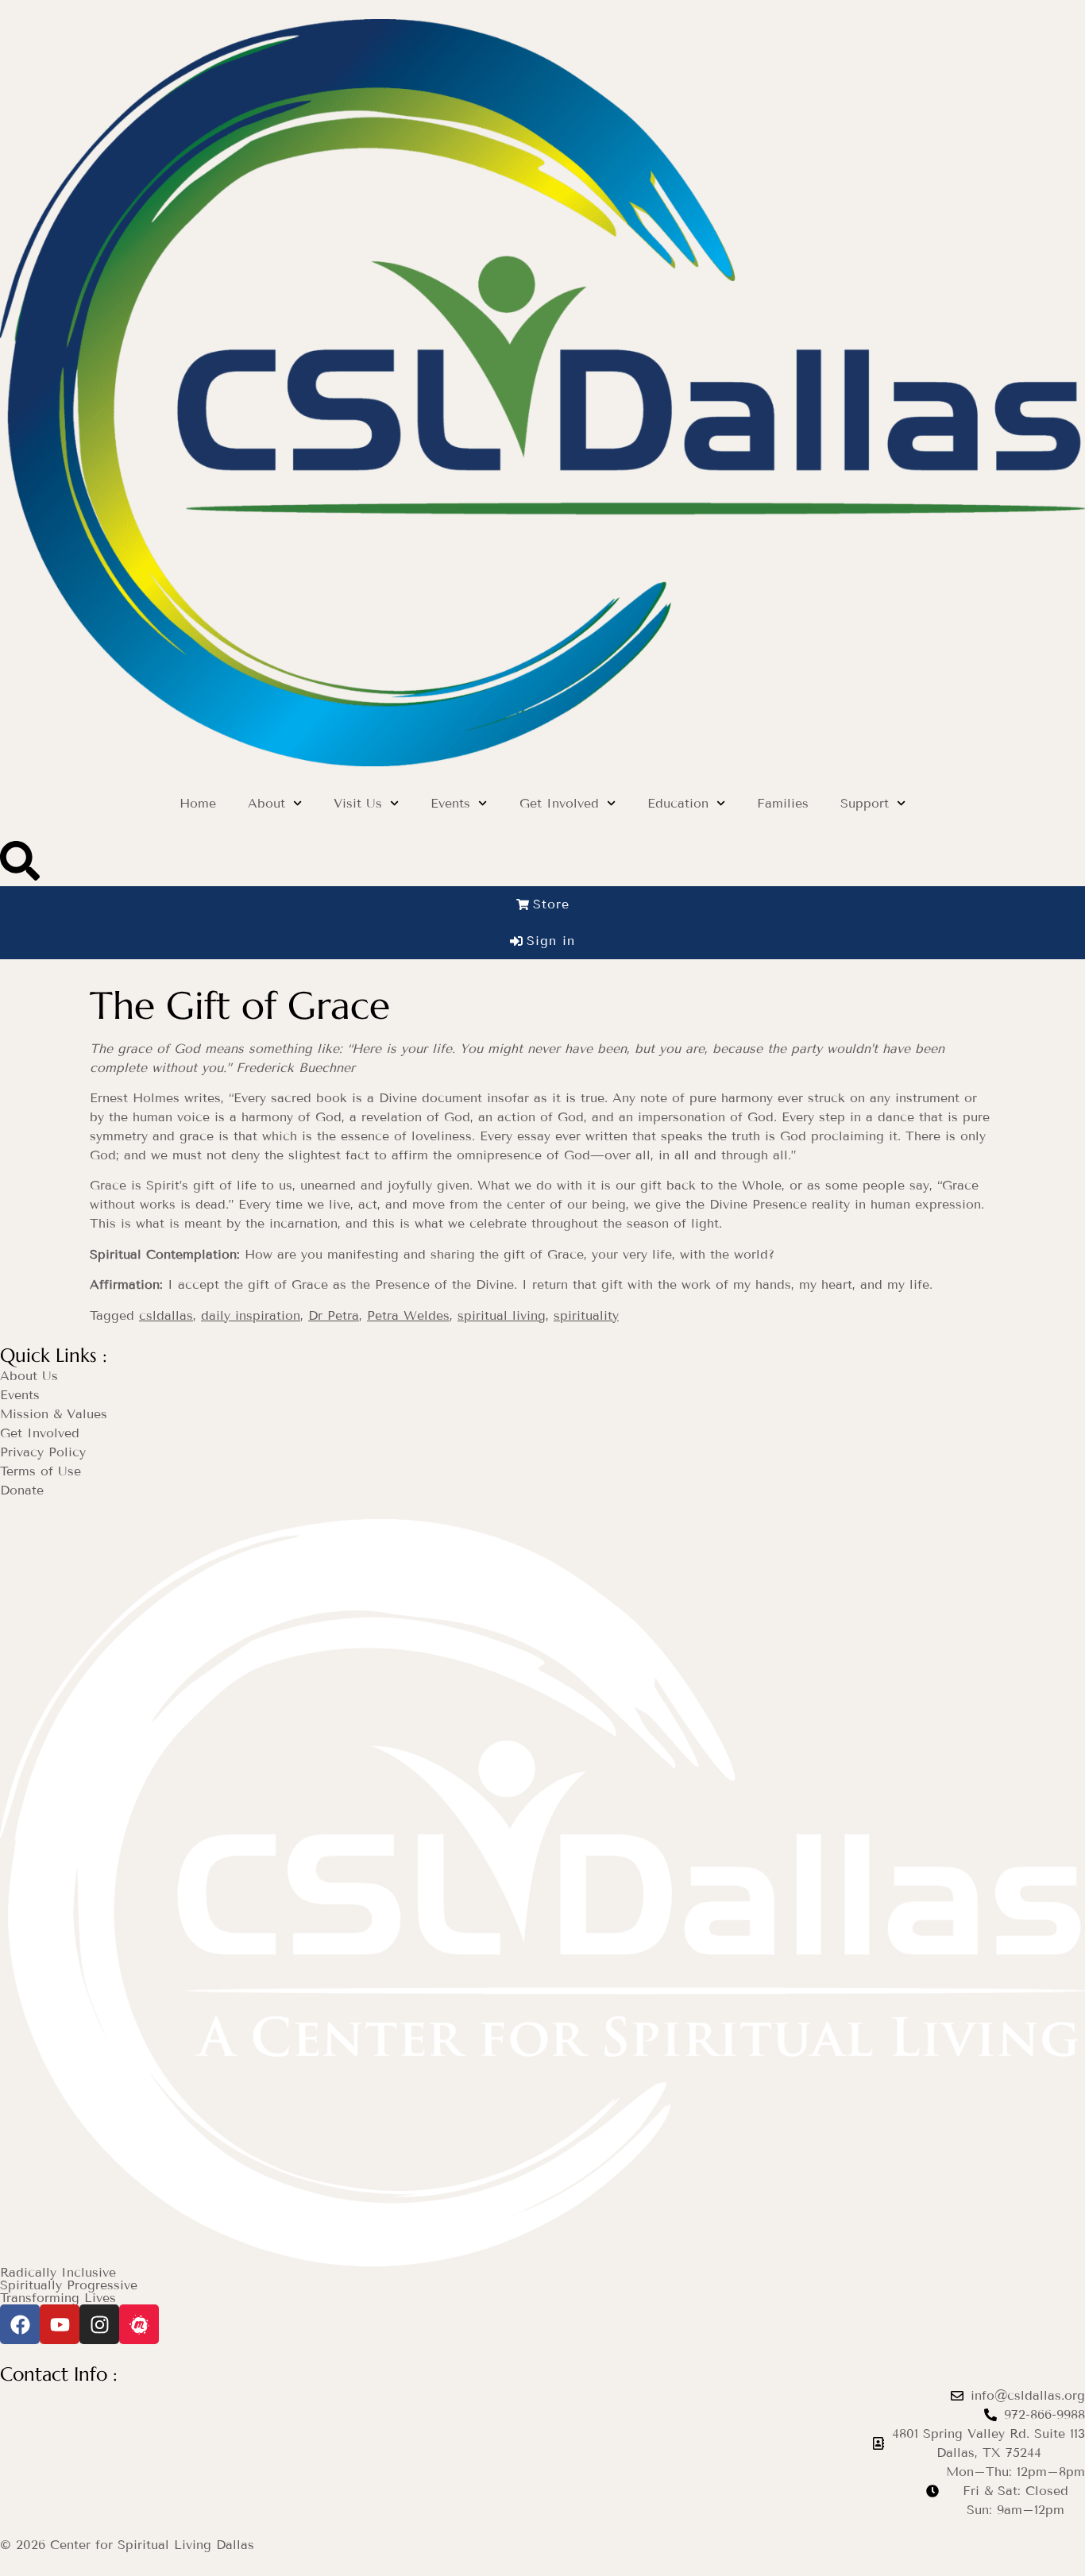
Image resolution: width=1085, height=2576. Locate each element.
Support (865, 803)
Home (198, 803)
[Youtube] (60, 2324)
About (266, 803)
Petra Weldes (408, 1315)
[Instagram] (99, 2324)
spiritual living (502, 1315)
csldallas (166, 1315)
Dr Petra (334, 1315)
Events (450, 803)
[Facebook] (20, 2324)
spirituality (586, 1315)
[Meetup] (139, 2324)
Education (678, 803)
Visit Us (358, 803)
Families (783, 803)
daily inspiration (251, 1315)
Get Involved (559, 803)
